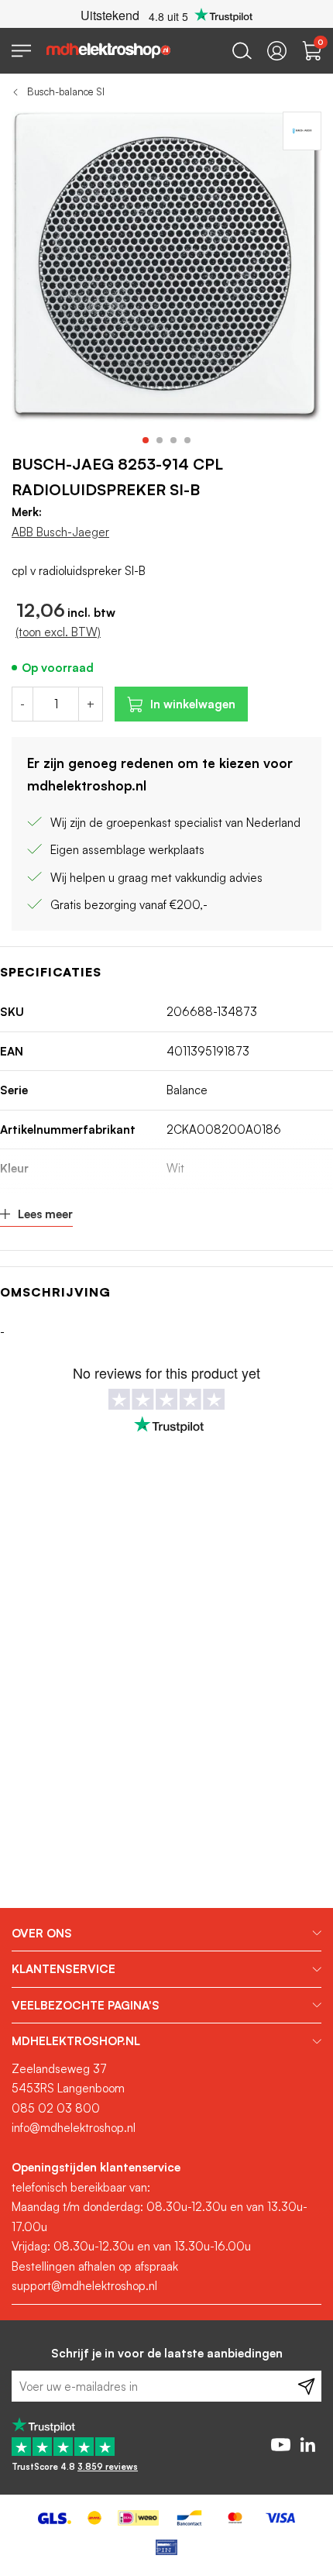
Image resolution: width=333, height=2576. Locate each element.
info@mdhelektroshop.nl (74, 2128)
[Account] (277, 51)
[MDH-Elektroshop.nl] (108, 51)
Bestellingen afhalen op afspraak (95, 2266)
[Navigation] (21, 51)
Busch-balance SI (66, 91)
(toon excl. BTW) (58, 632)
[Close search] (242, 51)
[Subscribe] (306, 2386)
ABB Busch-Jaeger (60, 532)
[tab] (166, 1934)
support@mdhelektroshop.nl (84, 2286)
